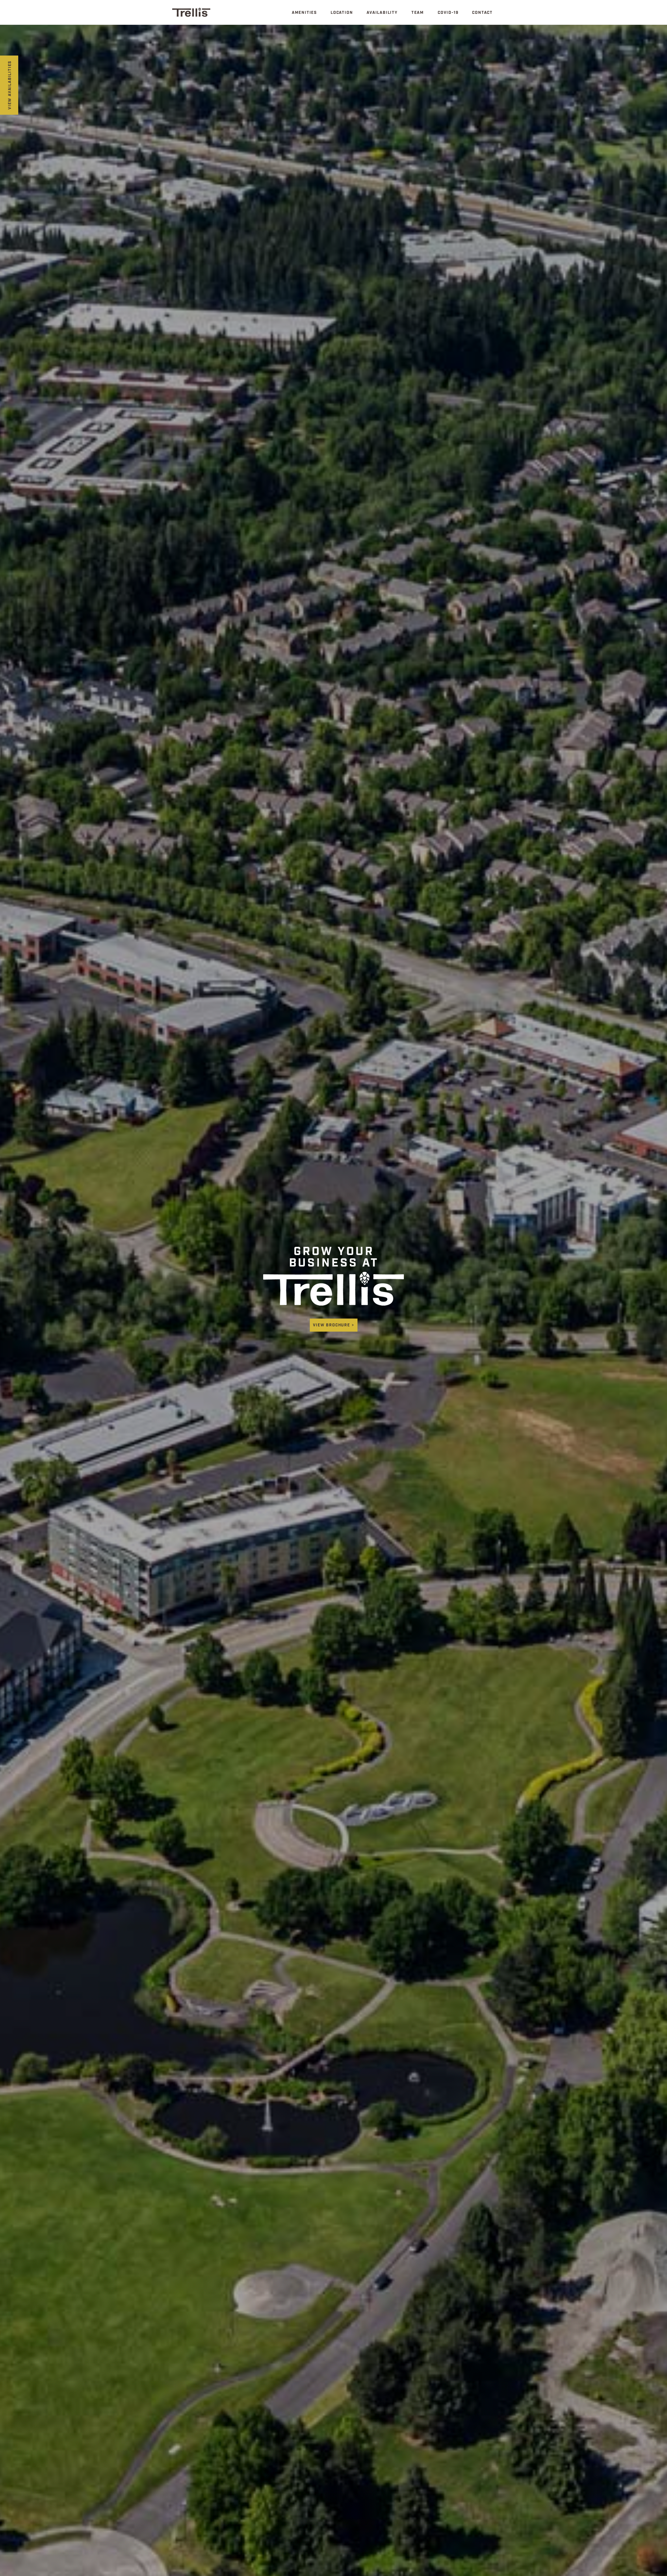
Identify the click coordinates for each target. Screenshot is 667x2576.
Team (418, 13)
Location (342, 13)
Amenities (304, 13)
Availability (382, 13)
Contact (482, 13)
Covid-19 (448, 13)
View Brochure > (334, 1326)
